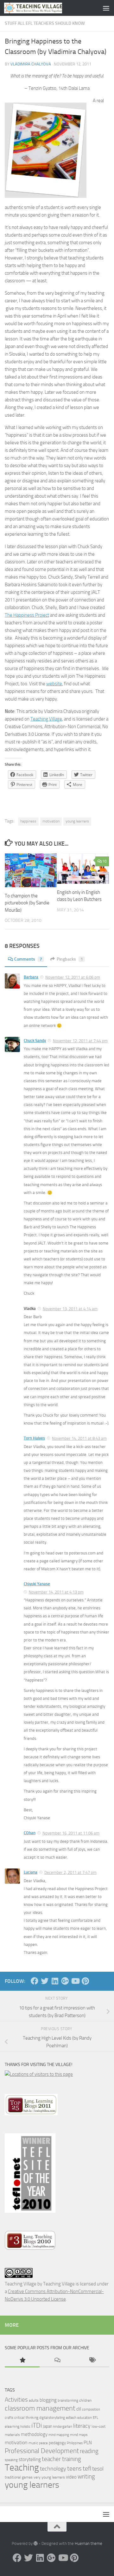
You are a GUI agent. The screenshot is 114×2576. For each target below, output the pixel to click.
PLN (88, 2443)
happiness (28, 821)
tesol (98, 2469)
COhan (30, 1833)
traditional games (19, 2477)
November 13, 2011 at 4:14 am (70, 1309)
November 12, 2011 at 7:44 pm (80, 1041)
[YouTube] (75, 1981)
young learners (77, 821)
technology (53, 2469)
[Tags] (92, 2361)
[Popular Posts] (22, 2361)
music (33, 2443)
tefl (87, 2468)
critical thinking (26, 2418)
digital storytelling (52, 2418)
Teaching (22, 2468)
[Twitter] (45, 1981)
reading (89, 2451)
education (85, 2418)
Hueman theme (89, 2543)
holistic (25, 2427)
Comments (28, 959)
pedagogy (57, 2443)
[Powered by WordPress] (36, 2543)
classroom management (40, 2408)
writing (86, 2476)
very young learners (49, 2477)
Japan (47, 2426)
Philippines (75, 2443)
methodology (34, 2434)
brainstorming (68, 2401)
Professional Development (42, 2451)
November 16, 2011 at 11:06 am (71, 1833)
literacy (82, 2426)
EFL (95, 2418)
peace (43, 2443)
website (54, 684)
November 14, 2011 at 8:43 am (79, 1438)
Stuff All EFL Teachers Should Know (45, 23)
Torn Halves (34, 1438)
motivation (51, 821)
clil (79, 2409)
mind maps (79, 2435)
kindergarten (63, 2427)
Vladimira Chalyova (31, 64)
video (71, 2477)
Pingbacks (70, 959)
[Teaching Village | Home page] (43, 8)
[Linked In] (55, 1981)
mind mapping (59, 2435)
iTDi (37, 2425)
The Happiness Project (27, 615)
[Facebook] (35, 1981)
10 (104, 861)
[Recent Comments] (57, 2361)
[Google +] (65, 1981)
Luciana (31, 1872)
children (85, 2400)
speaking (11, 2460)
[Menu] (106, 8)
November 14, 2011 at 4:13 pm (56, 1592)
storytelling (30, 2459)
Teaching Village (46, 719)
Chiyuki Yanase (37, 1584)
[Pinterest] (85, 1981)
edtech (71, 2418)
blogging (48, 2400)
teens (74, 2469)
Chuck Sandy (35, 1040)
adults (34, 2400)
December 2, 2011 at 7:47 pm (70, 1872)
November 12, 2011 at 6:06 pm (73, 977)
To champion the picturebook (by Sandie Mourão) (27, 903)
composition (91, 2409)
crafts (9, 2418)
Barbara (31, 977)
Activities (16, 2400)
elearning (12, 2426)
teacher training (61, 2459)
